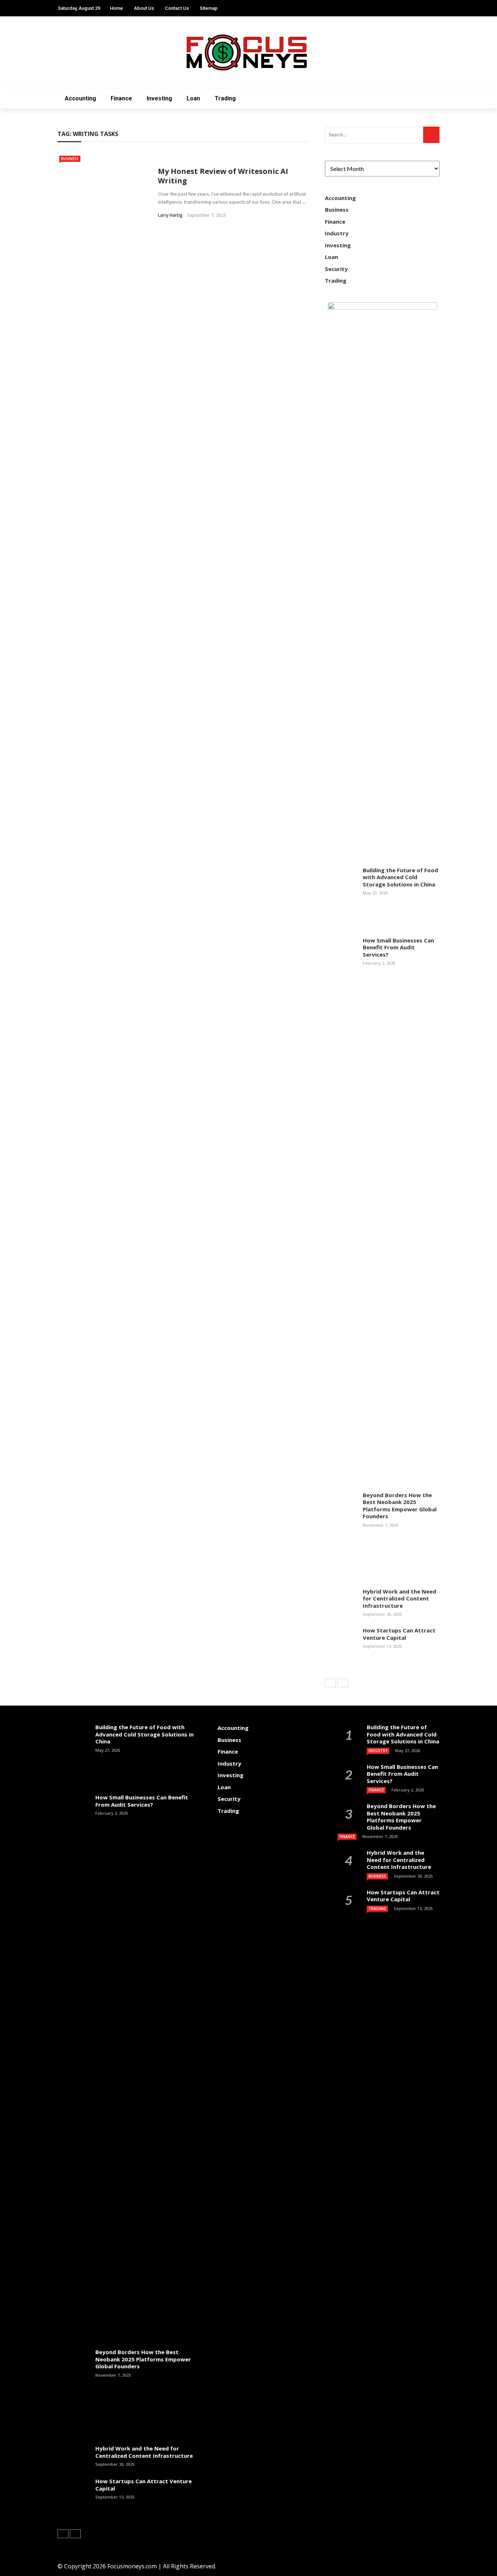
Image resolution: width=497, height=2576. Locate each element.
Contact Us (177, 8)
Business (70, 159)
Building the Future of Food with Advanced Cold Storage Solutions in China (400, 877)
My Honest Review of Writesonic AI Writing (223, 176)
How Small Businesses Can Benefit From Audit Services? (398, 947)
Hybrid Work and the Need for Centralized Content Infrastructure (399, 1598)
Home (116, 8)
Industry (337, 233)
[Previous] (330, 1683)
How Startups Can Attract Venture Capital (399, 1634)
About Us (144, 8)
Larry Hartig (170, 215)
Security (336, 269)
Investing (159, 98)
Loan (193, 98)
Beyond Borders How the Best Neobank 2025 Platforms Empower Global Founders (400, 1506)
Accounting (80, 98)
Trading (225, 98)
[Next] (343, 1683)
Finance (121, 98)
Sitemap (209, 8)
